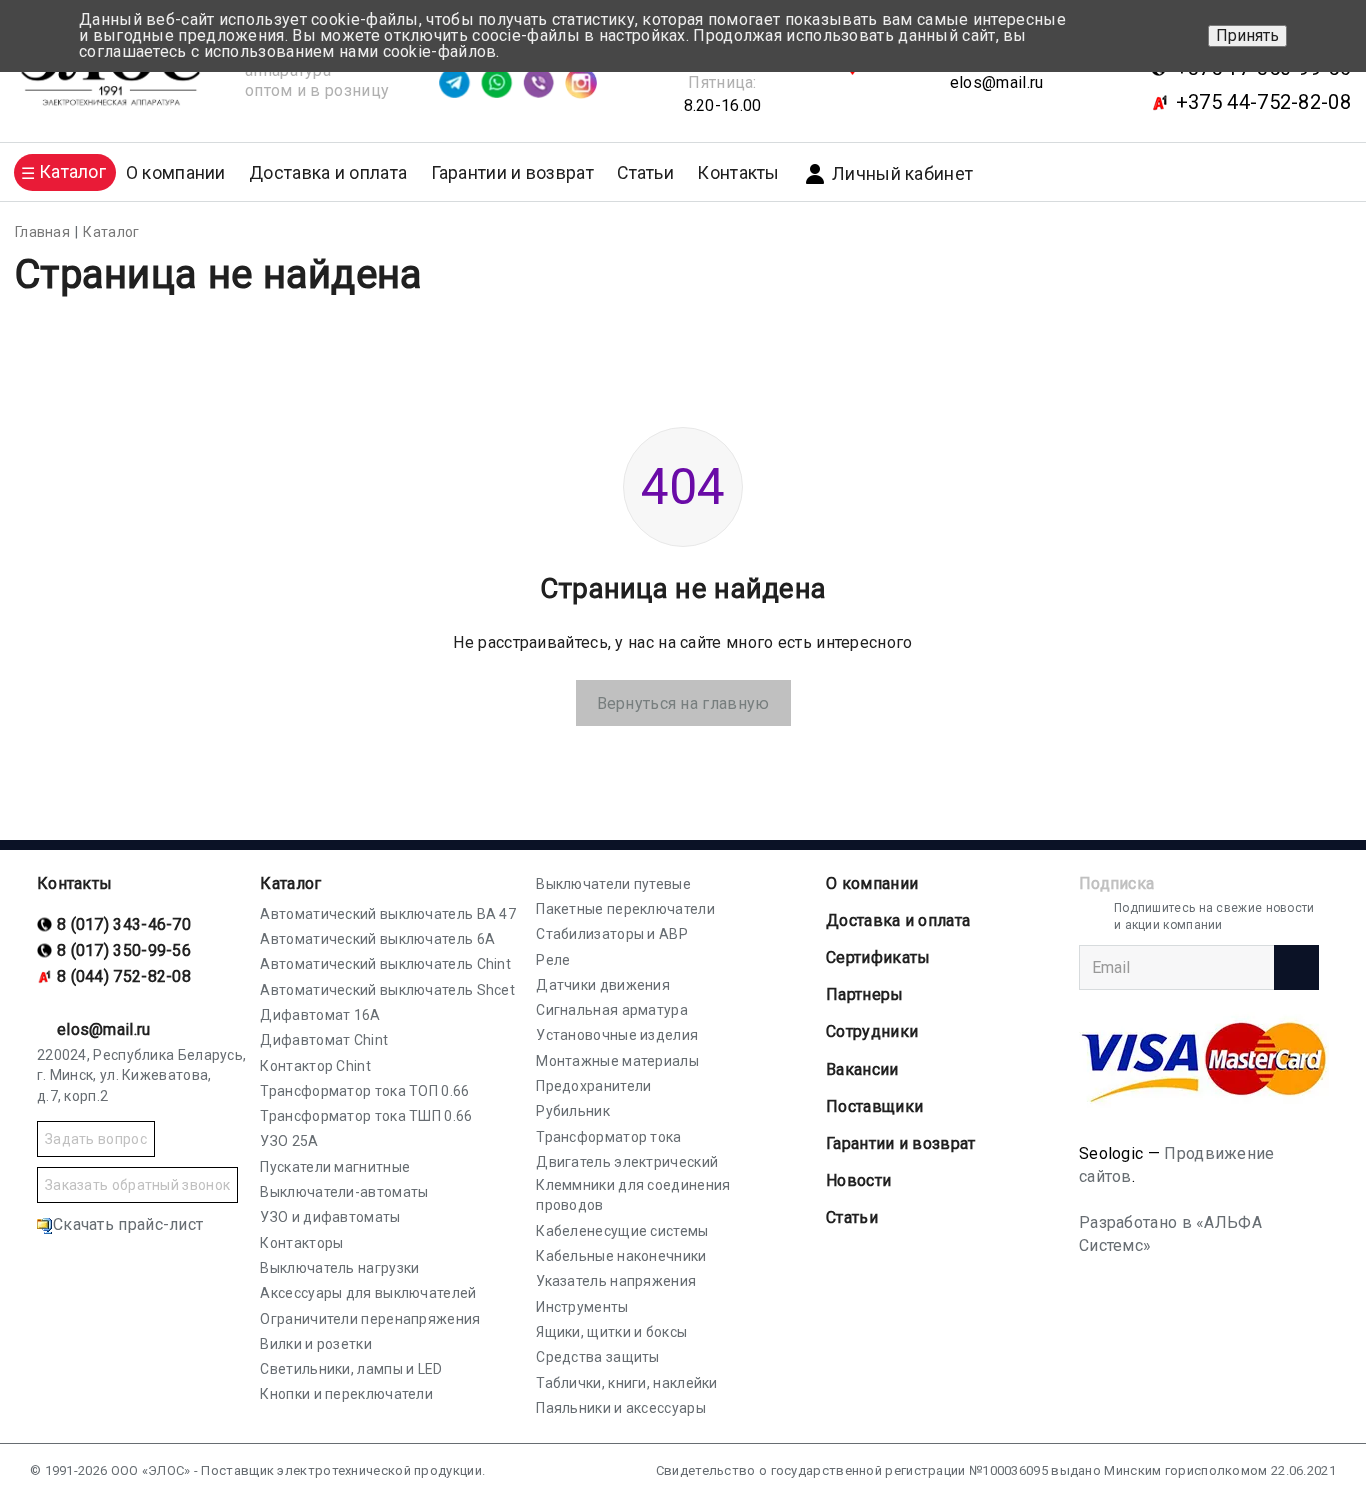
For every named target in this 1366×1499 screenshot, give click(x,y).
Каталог (290, 883)
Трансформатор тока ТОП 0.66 (364, 1091)
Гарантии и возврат (512, 173)
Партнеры (864, 994)
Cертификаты (878, 957)
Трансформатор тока (608, 1137)
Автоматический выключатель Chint (385, 964)
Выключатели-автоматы (344, 1192)
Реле (553, 960)
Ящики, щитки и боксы (611, 1332)
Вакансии (862, 1069)
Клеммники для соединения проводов (633, 1195)
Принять (1247, 35)
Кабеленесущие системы (622, 1231)
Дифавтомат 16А (320, 1015)
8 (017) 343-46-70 (124, 924)
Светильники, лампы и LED (351, 1369)
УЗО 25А (289, 1141)
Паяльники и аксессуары (621, 1408)
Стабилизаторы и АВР (612, 934)
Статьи (645, 173)
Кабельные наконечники (621, 1256)
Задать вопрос (96, 1139)
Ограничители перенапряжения (370, 1319)
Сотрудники (872, 1031)
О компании (872, 883)
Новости (858, 1180)
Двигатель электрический (627, 1162)
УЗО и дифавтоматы (330, 1217)
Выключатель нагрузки (339, 1268)
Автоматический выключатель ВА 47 (388, 914)
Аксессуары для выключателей (368, 1293)
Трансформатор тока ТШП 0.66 (366, 1116)
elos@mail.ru (997, 82)
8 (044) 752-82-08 (124, 976)
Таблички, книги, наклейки (627, 1383)
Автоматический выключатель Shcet (387, 990)
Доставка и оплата (328, 173)
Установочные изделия (617, 1035)
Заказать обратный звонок (137, 1185)
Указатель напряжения (616, 1281)
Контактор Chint (315, 1066)
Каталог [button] (72, 172)
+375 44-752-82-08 (1263, 102)
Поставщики (874, 1106)
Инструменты (582, 1307)
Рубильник (573, 1111)
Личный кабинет (902, 174)
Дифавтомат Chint (324, 1040)
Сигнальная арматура (612, 1010)
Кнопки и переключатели (346, 1394)
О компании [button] (176, 173)
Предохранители (593, 1086)
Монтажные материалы (617, 1061)
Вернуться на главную (683, 703)
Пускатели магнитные (335, 1167)
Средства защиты (598, 1357)
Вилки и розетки (316, 1344)
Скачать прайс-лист (128, 1224)
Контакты (738, 173)
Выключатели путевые (613, 884)
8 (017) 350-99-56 (124, 950)
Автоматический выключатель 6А (377, 939)
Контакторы (301, 1243)
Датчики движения (603, 985)
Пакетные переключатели (625, 909)
